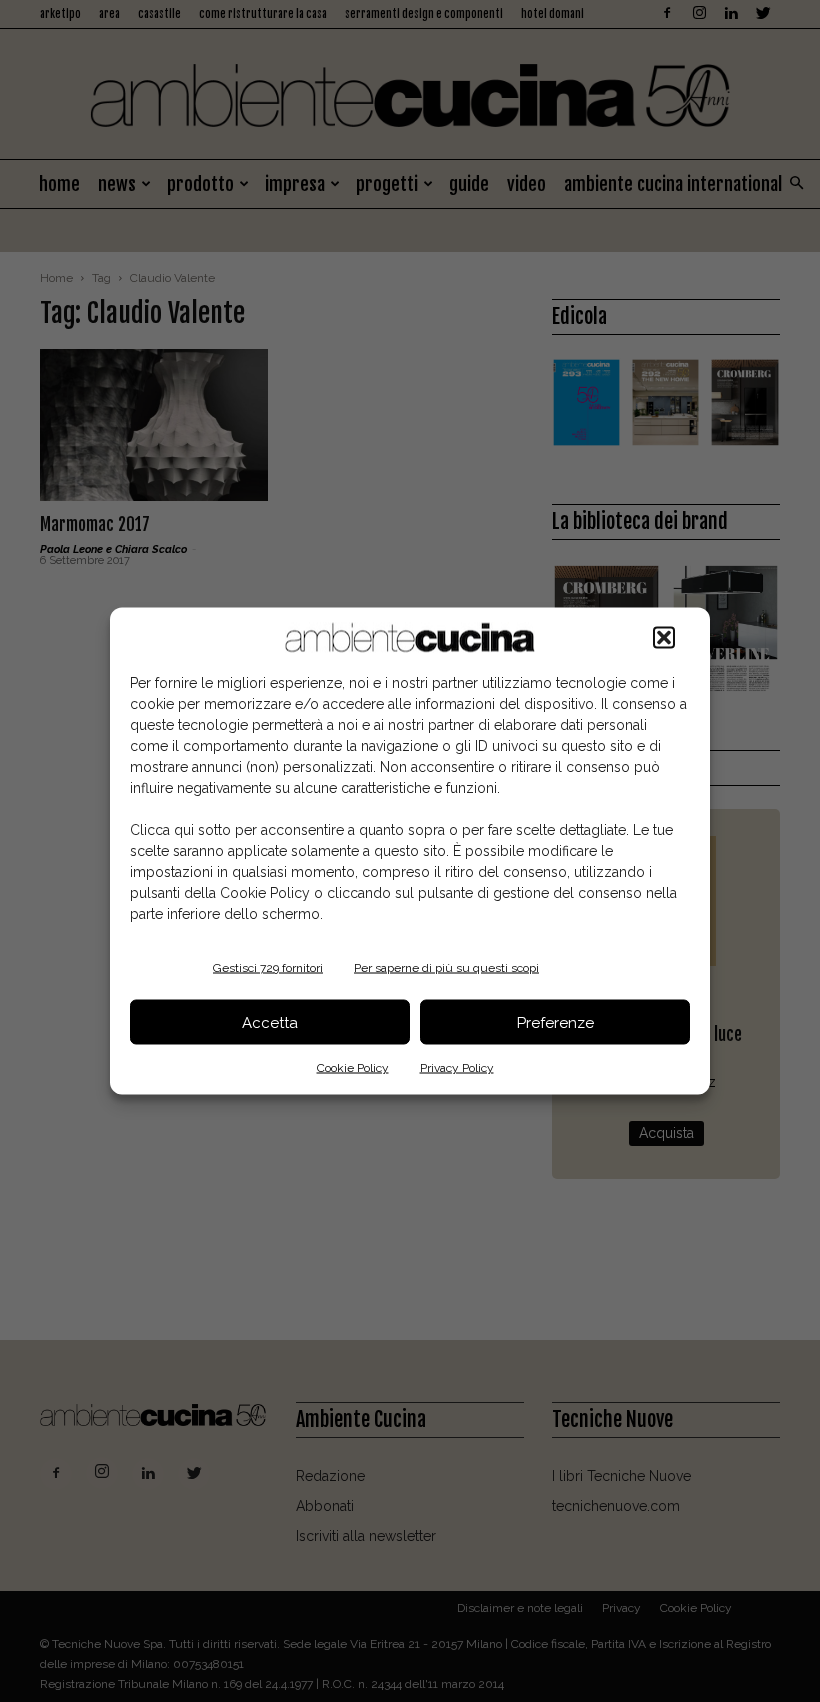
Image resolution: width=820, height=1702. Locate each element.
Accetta (270, 1022)
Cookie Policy (353, 1068)
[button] (664, 638)
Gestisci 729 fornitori (268, 968)
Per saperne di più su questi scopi (446, 968)
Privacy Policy (457, 1068)
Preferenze (555, 1022)
